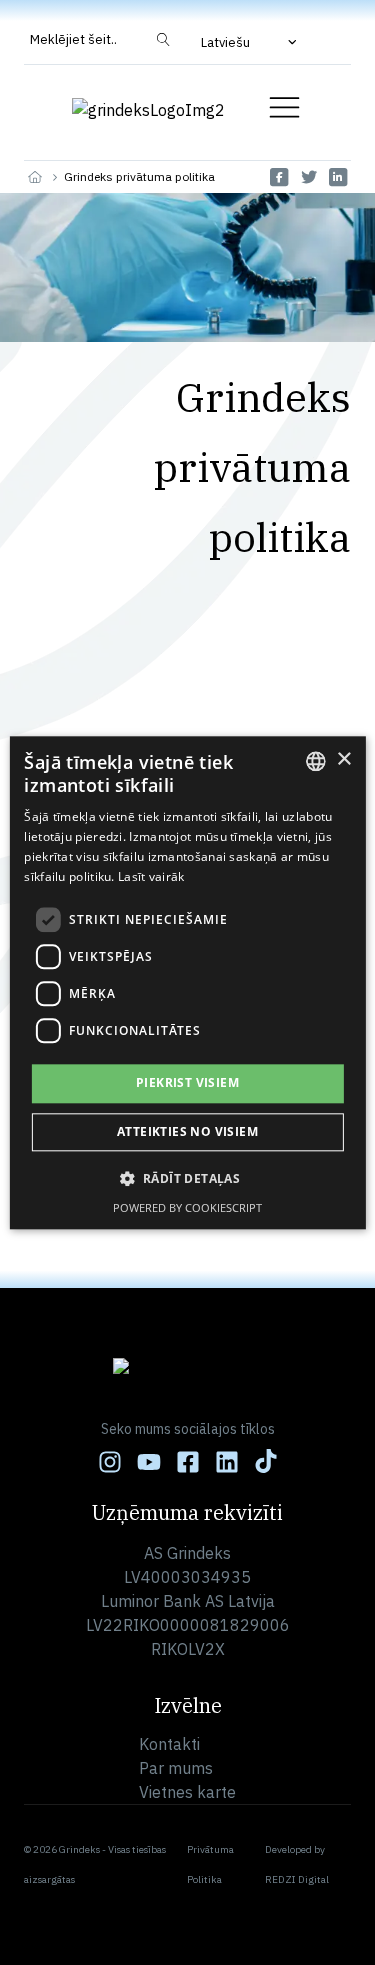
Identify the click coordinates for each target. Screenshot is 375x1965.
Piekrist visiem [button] (187, 1083)
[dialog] (187, 982)
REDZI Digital (297, 1879)
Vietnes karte (187, 1792)
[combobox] (316, 761)
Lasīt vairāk (151, 876)
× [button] (343, 759)
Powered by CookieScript (187, 1207)
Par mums (176, 1768)
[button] (251, 42)
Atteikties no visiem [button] (187, 1131)
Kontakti (169, 1744)
